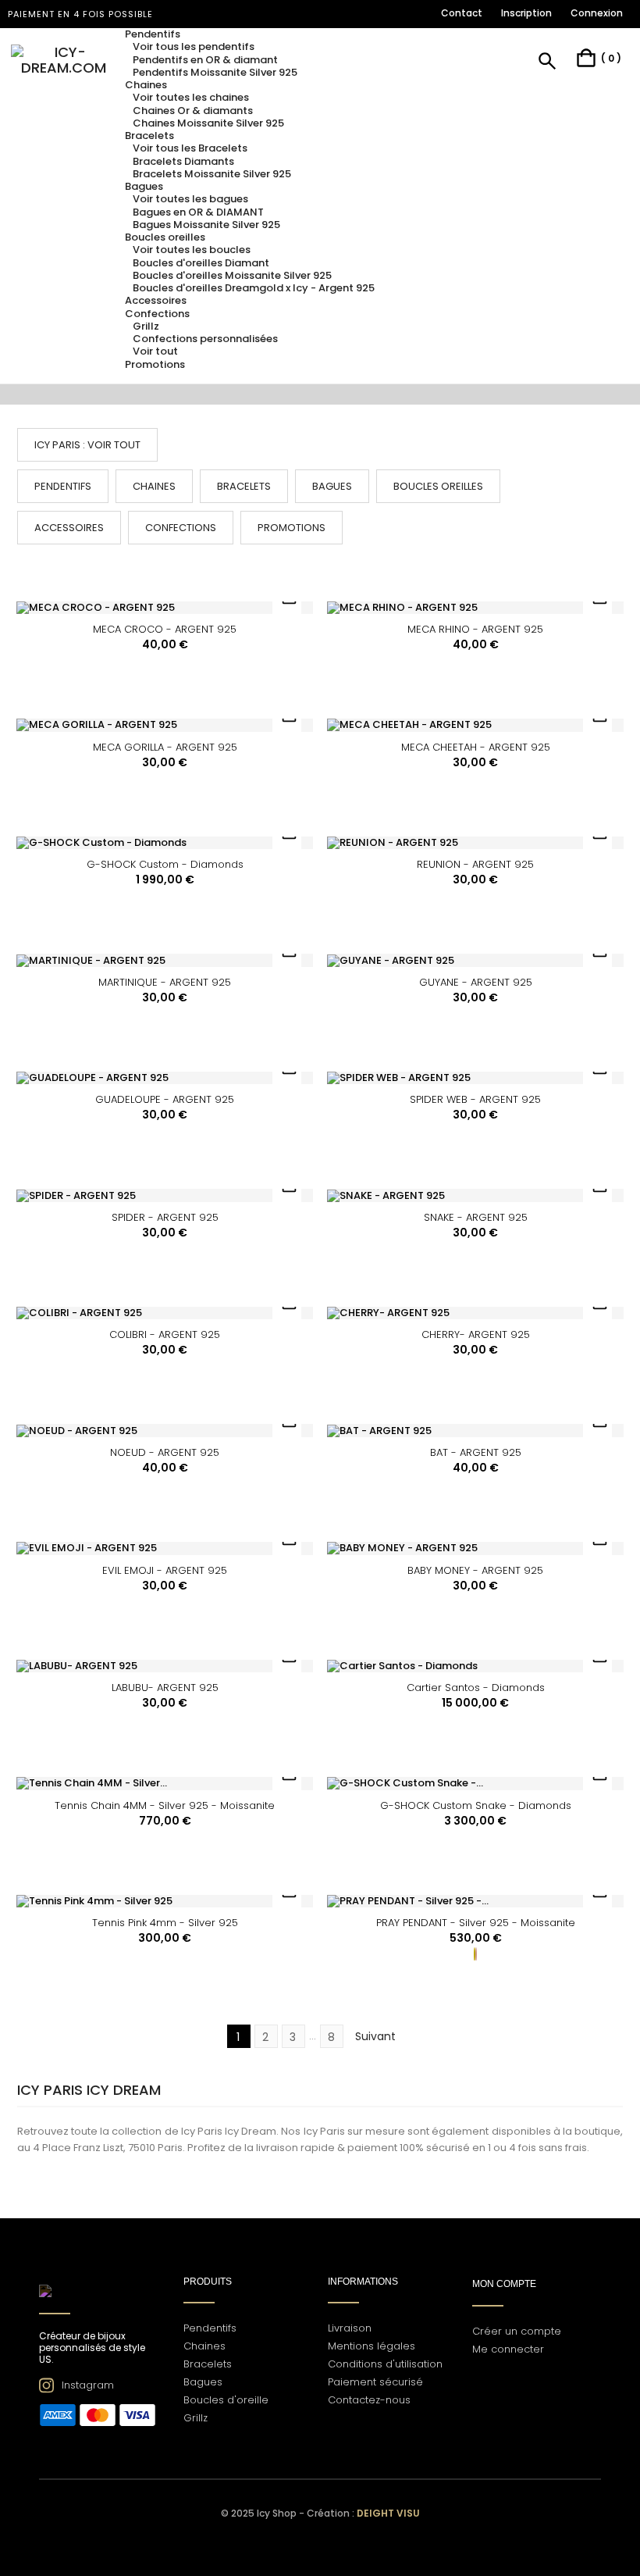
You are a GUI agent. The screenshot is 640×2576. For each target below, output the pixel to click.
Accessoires (69, 528)
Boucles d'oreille (226, 2400)
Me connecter (508, 2349)
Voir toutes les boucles (192, 250)
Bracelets (244, 486)
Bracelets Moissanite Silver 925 (212, 174)
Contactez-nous (369, 2400)
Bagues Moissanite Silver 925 (206, 225)
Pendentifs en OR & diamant (205, 60)
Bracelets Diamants (183, 161)
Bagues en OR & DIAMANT (198, 212)
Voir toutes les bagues (190, 199)
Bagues (332, 486)
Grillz (146, 326)
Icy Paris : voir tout (87, 445)
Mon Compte (504, 2284)
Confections (181, 528)
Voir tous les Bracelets (190, 148)
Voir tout (155, 351)
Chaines (154, 486)
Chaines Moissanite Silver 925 (208, 123)
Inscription (526, 13)
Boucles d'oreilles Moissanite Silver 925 (232, 275)
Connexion (597, 13)
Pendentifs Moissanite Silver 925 (215, 72)
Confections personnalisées (205, 339)
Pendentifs (63, 486)
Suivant (383, 2037)
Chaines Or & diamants (193, 111)
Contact (462, 13)
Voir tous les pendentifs (194, 46)
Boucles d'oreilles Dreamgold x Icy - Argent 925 (254, 288)
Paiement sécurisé (375, 2382)
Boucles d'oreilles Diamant (201, 263)
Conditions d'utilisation (385, 2364)
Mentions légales (372, 2346)
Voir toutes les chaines (191, 97)
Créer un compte (517, 2331)
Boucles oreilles (438, 486)
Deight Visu (388, 2513)
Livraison (350, 2328)
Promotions (292, 528)
